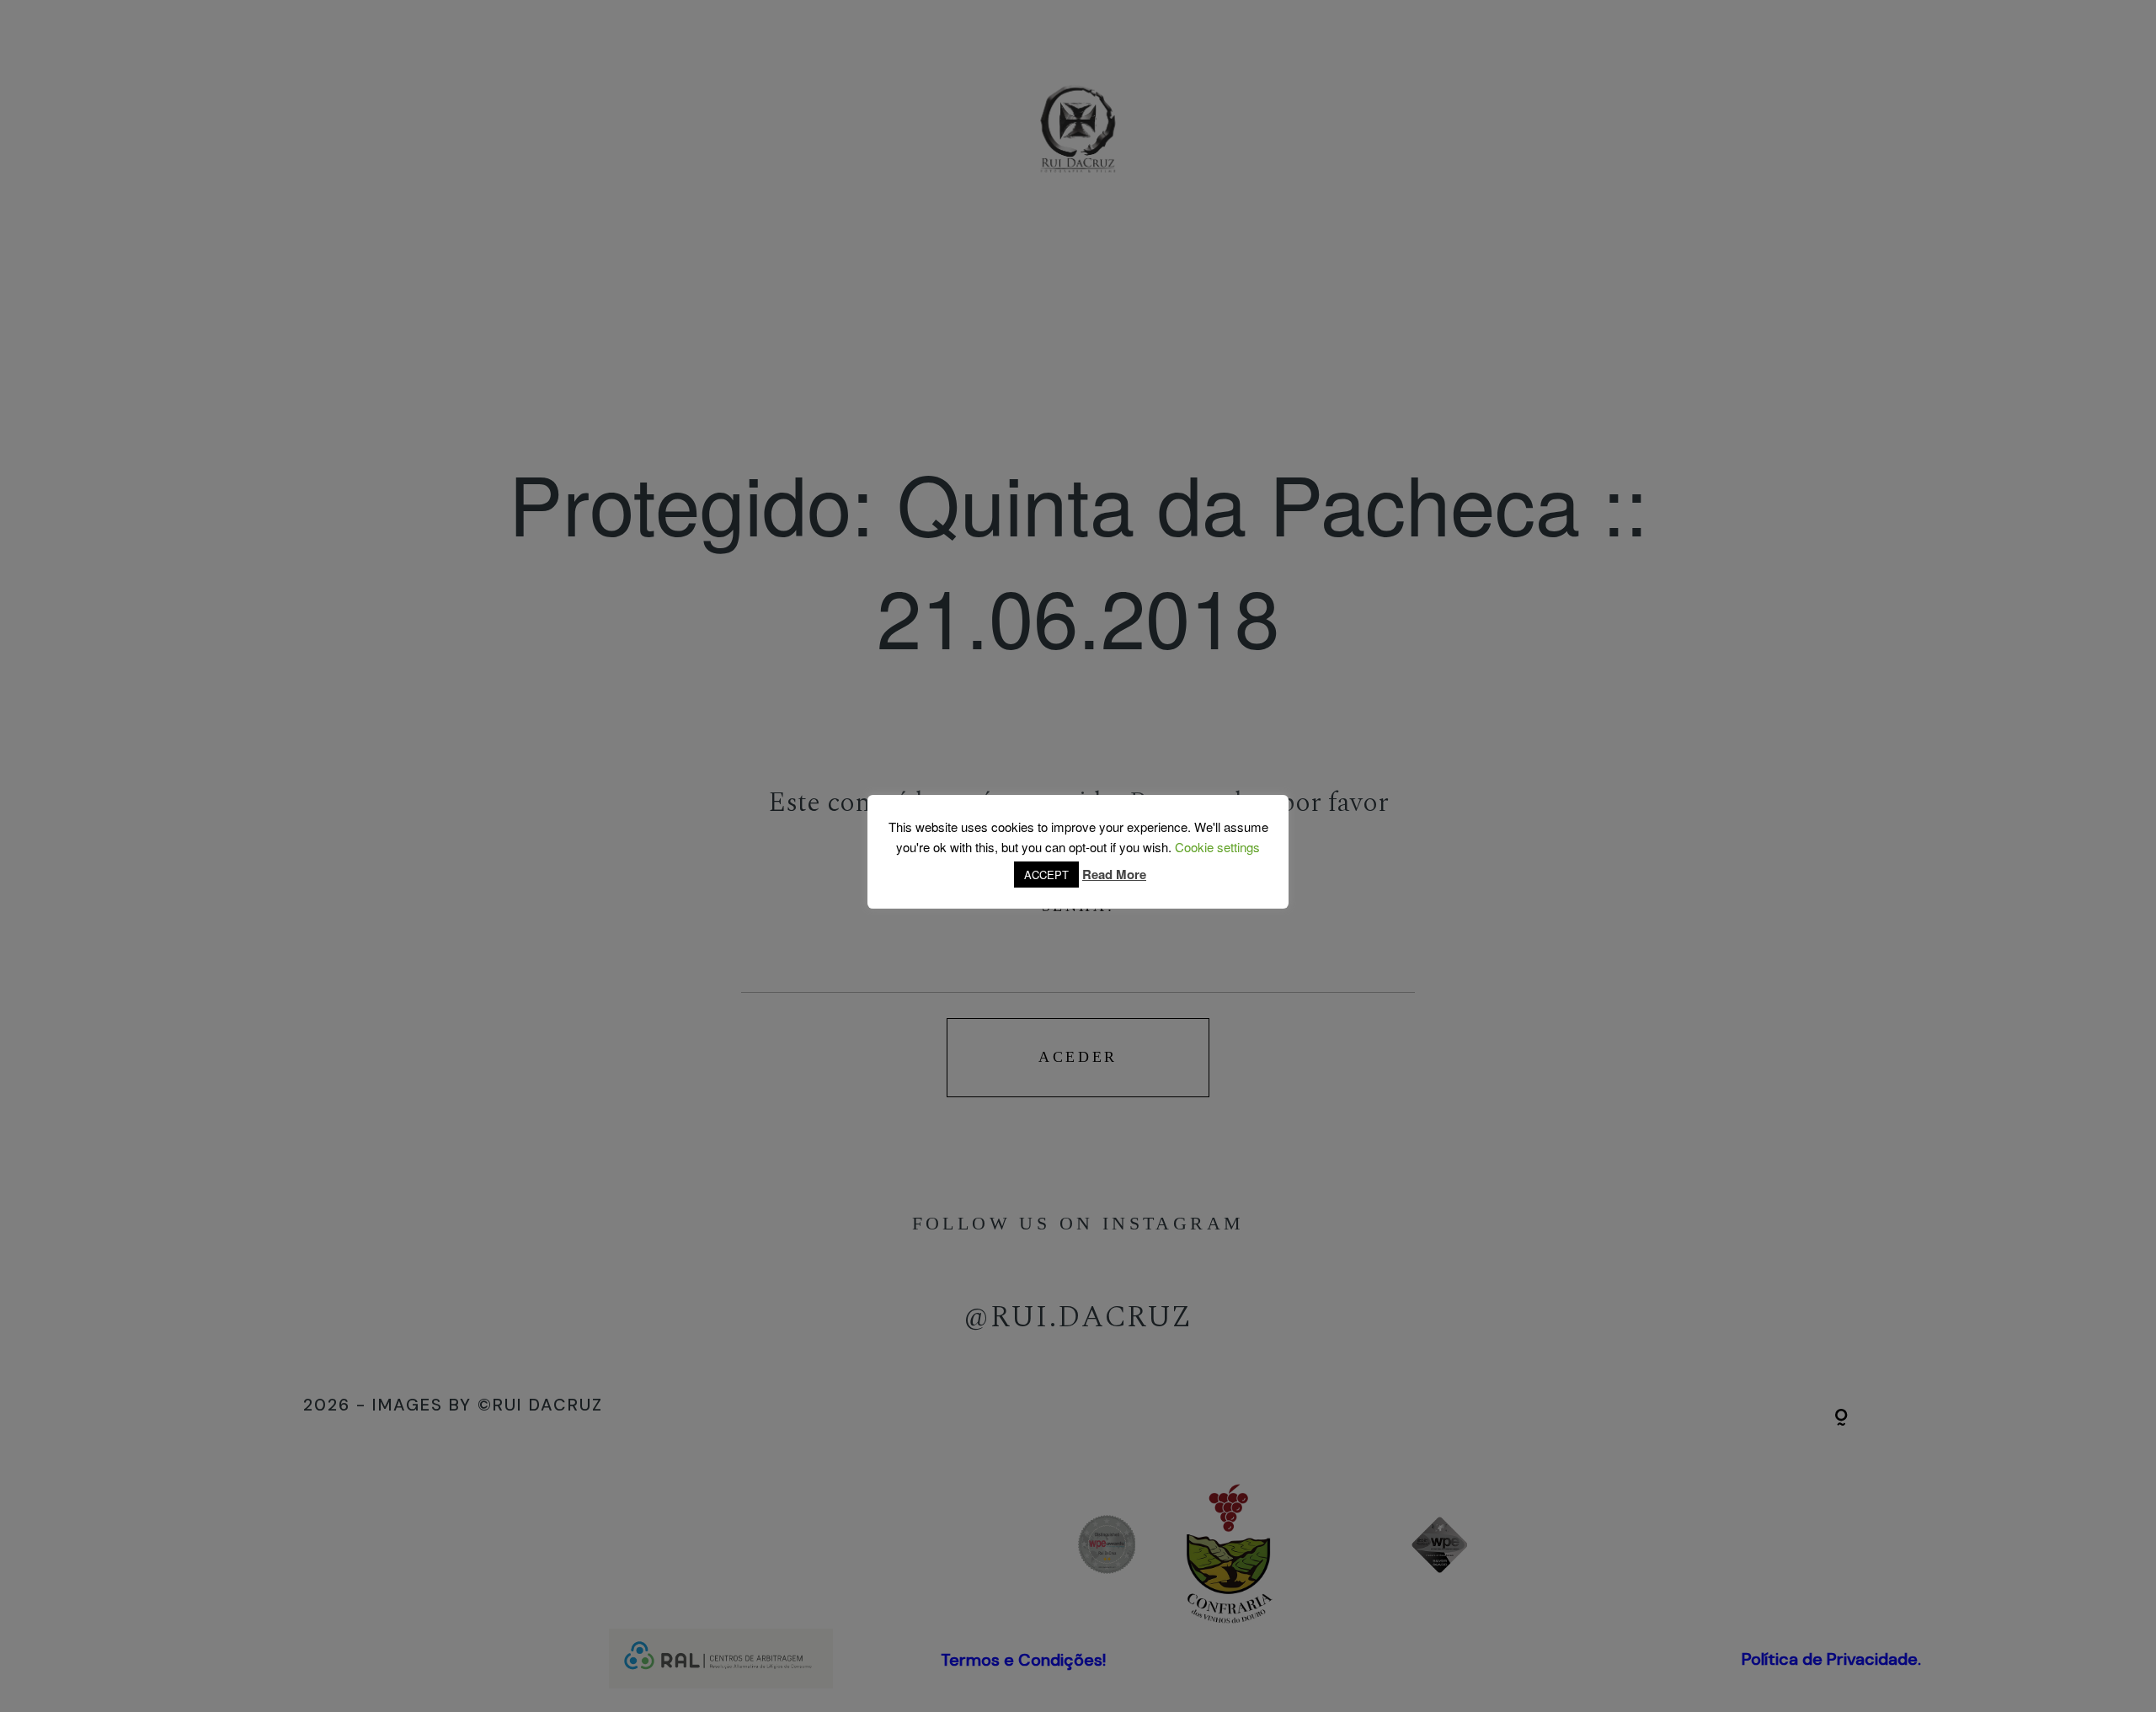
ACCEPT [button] (1046, 875)
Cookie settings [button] (1217, 847)
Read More (1114, 874)
